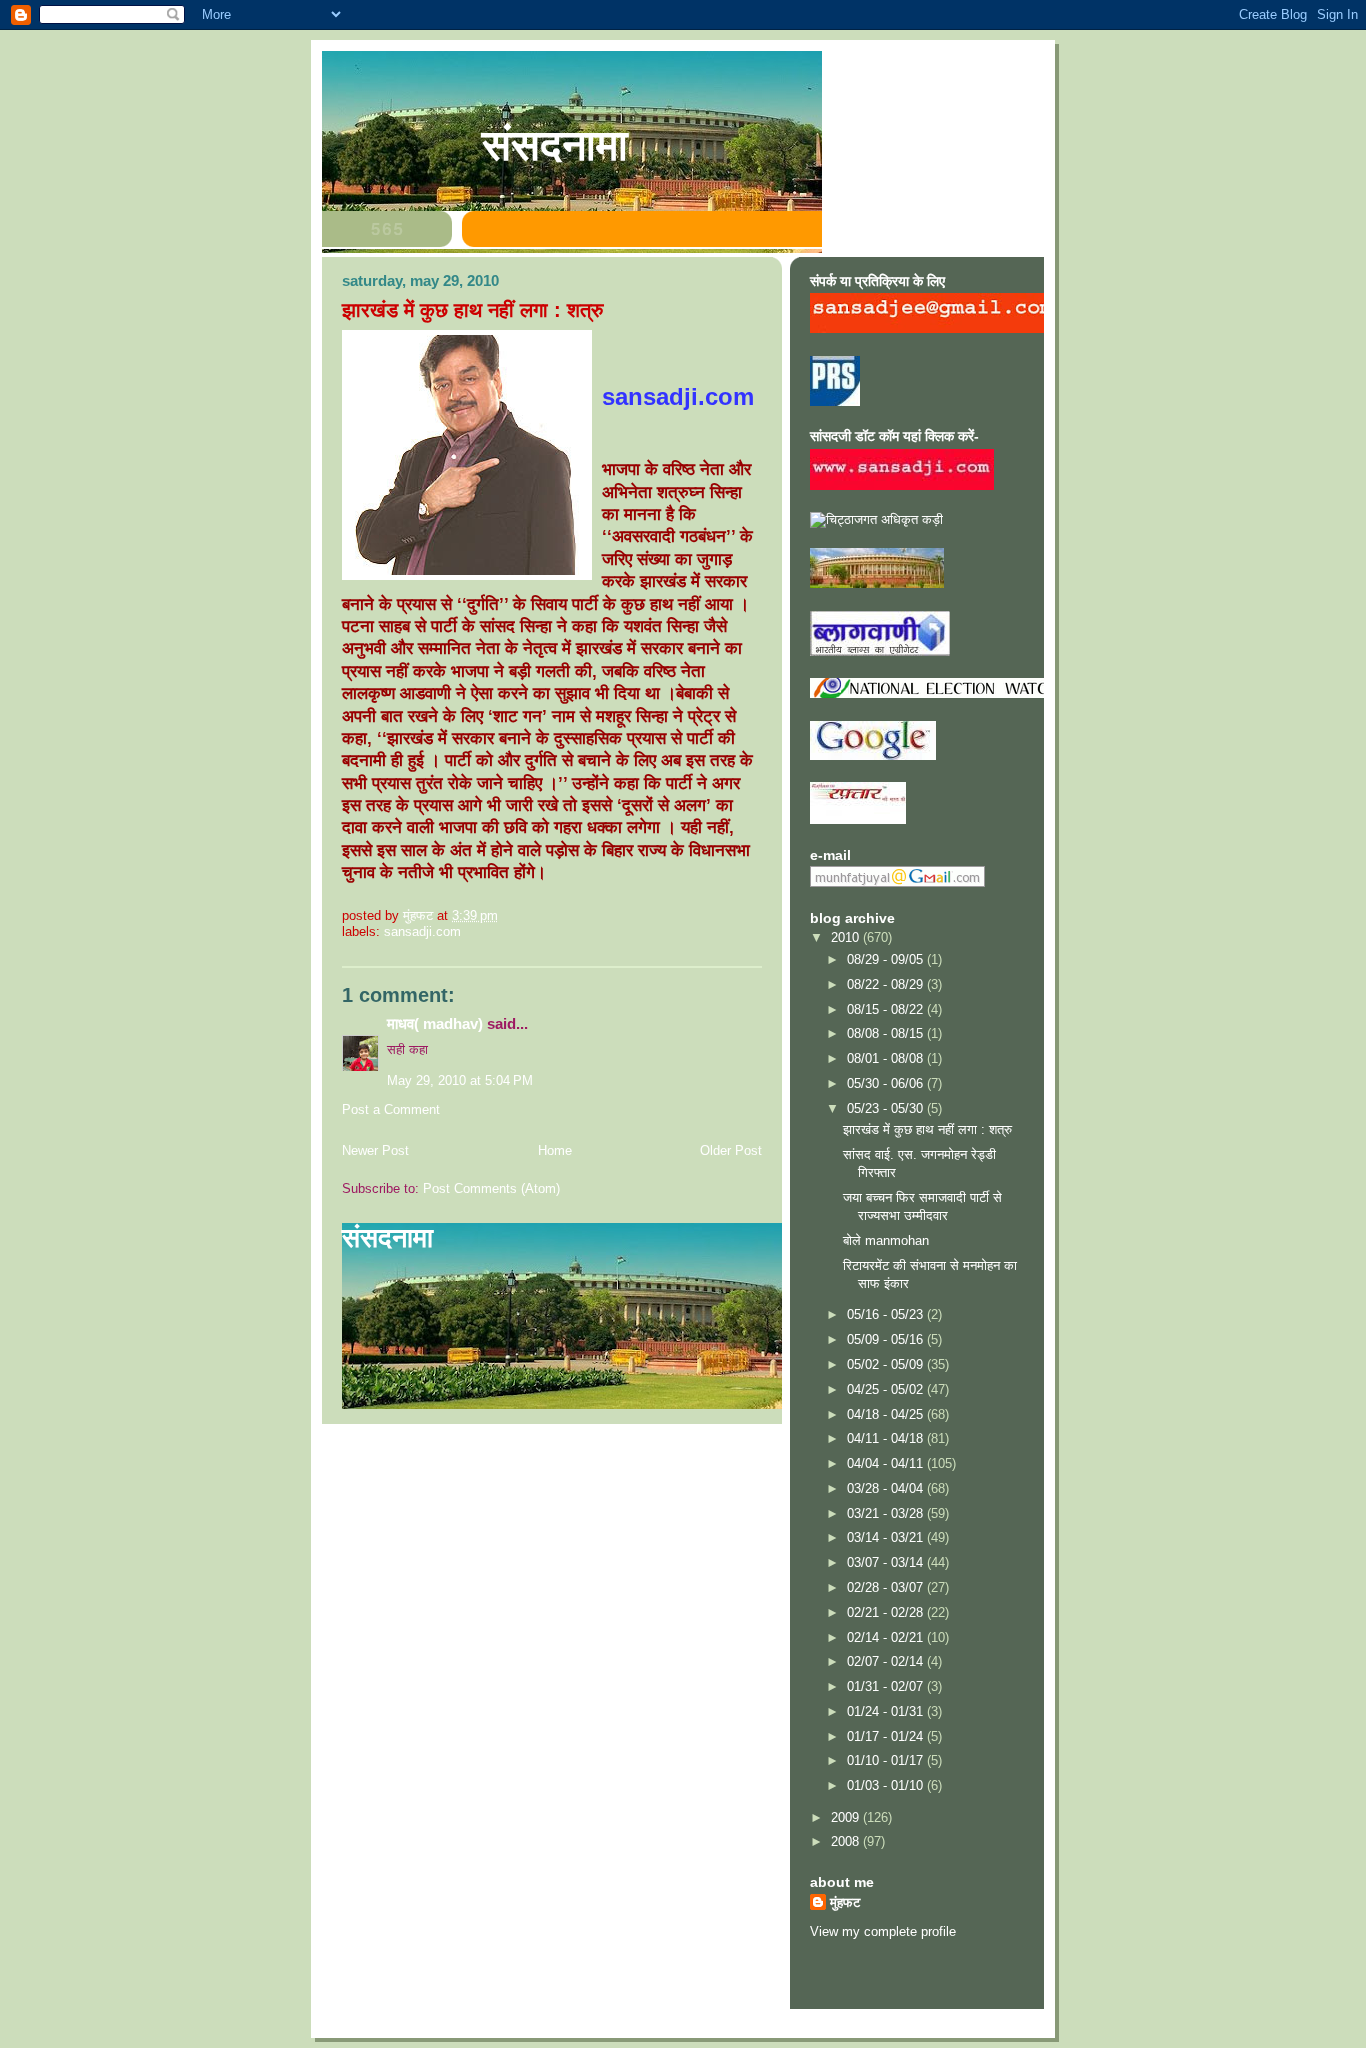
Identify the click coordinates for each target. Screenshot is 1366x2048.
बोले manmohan (886, 1240)
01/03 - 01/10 (887, 1785)
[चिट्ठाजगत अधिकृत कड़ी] (876, 519)
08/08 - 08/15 (887, 1033)
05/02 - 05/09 (887, 1364)
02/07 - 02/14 (887, 1661)
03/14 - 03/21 (887, 1537)
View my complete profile (883, 1931)
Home (555, 1150)
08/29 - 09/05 (887, 959)
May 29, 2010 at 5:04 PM (460, 1080)
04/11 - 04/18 (887, 1438)
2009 (847, 1817)
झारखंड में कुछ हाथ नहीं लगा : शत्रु (927, 1129)
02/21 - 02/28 (887, 1612)
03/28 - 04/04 (887, 1488)
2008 (847, 1841)
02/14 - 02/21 (887, 1637)
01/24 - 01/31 (887, 1711)
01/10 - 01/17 (887, 1760)
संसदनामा (555, 145)
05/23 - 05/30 (887, 1108)
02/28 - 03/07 (887, 1587)
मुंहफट (845, 1902)
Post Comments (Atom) (491, 1188)
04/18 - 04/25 (887, 1414)
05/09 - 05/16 (887, 1339)
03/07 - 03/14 (887, 1562)
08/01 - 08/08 (887, 1058)
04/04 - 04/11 (887, 1463)
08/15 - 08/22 (887, 1009)
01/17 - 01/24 (887, 1736)
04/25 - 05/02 (887, 1389)
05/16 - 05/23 (887, 1314)
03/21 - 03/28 (887, 1513)
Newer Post (375, 1150)
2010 (847, 937)
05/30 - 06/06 (887, 1083)
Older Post (731, 1150)
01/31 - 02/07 (887, 1686)
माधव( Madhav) (435, 1023)
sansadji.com (422, 931)
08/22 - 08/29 (887, 984)
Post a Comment (391, 1109)
